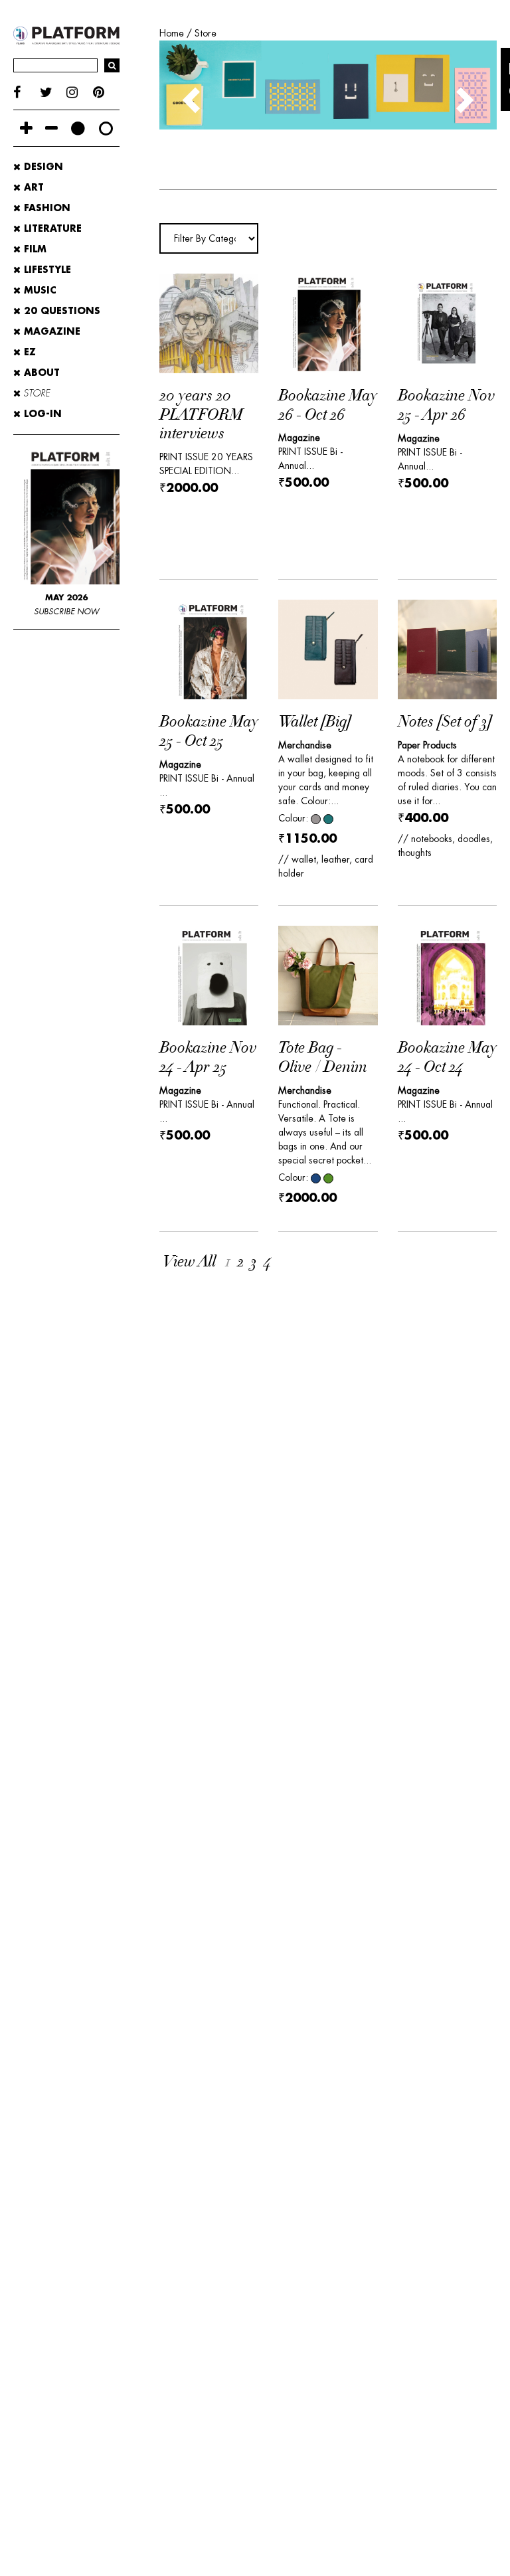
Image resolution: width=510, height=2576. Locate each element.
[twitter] (53, 93)
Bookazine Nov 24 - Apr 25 (208, 1058)
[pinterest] (106, 93)
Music (39, 290)
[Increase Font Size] (26, 128)
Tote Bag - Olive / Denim (322, 1058)
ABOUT (40, 373)
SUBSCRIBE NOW (66, 612)
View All (189, 1262)
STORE (35, 393)
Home (172, 33)
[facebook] (27, 93)
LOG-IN (41, 414)
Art (32, 187)
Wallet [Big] (315, 722)
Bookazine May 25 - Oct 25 (209, 731)
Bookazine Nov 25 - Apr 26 (446, 405)
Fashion (45, 208)
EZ (28, 352)
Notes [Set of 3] (445, 722)
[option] (328, 85)
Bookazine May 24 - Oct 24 (447, 1058)
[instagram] (80, 93)
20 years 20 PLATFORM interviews (201, 415)
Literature (51, 228)
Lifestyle (46, 270)
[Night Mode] (78, 128)
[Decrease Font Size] (51, 128)
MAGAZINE (50, 331)
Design (42, 167)
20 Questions (60, 311)
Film (34, 249)
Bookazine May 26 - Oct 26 (328, 405)
